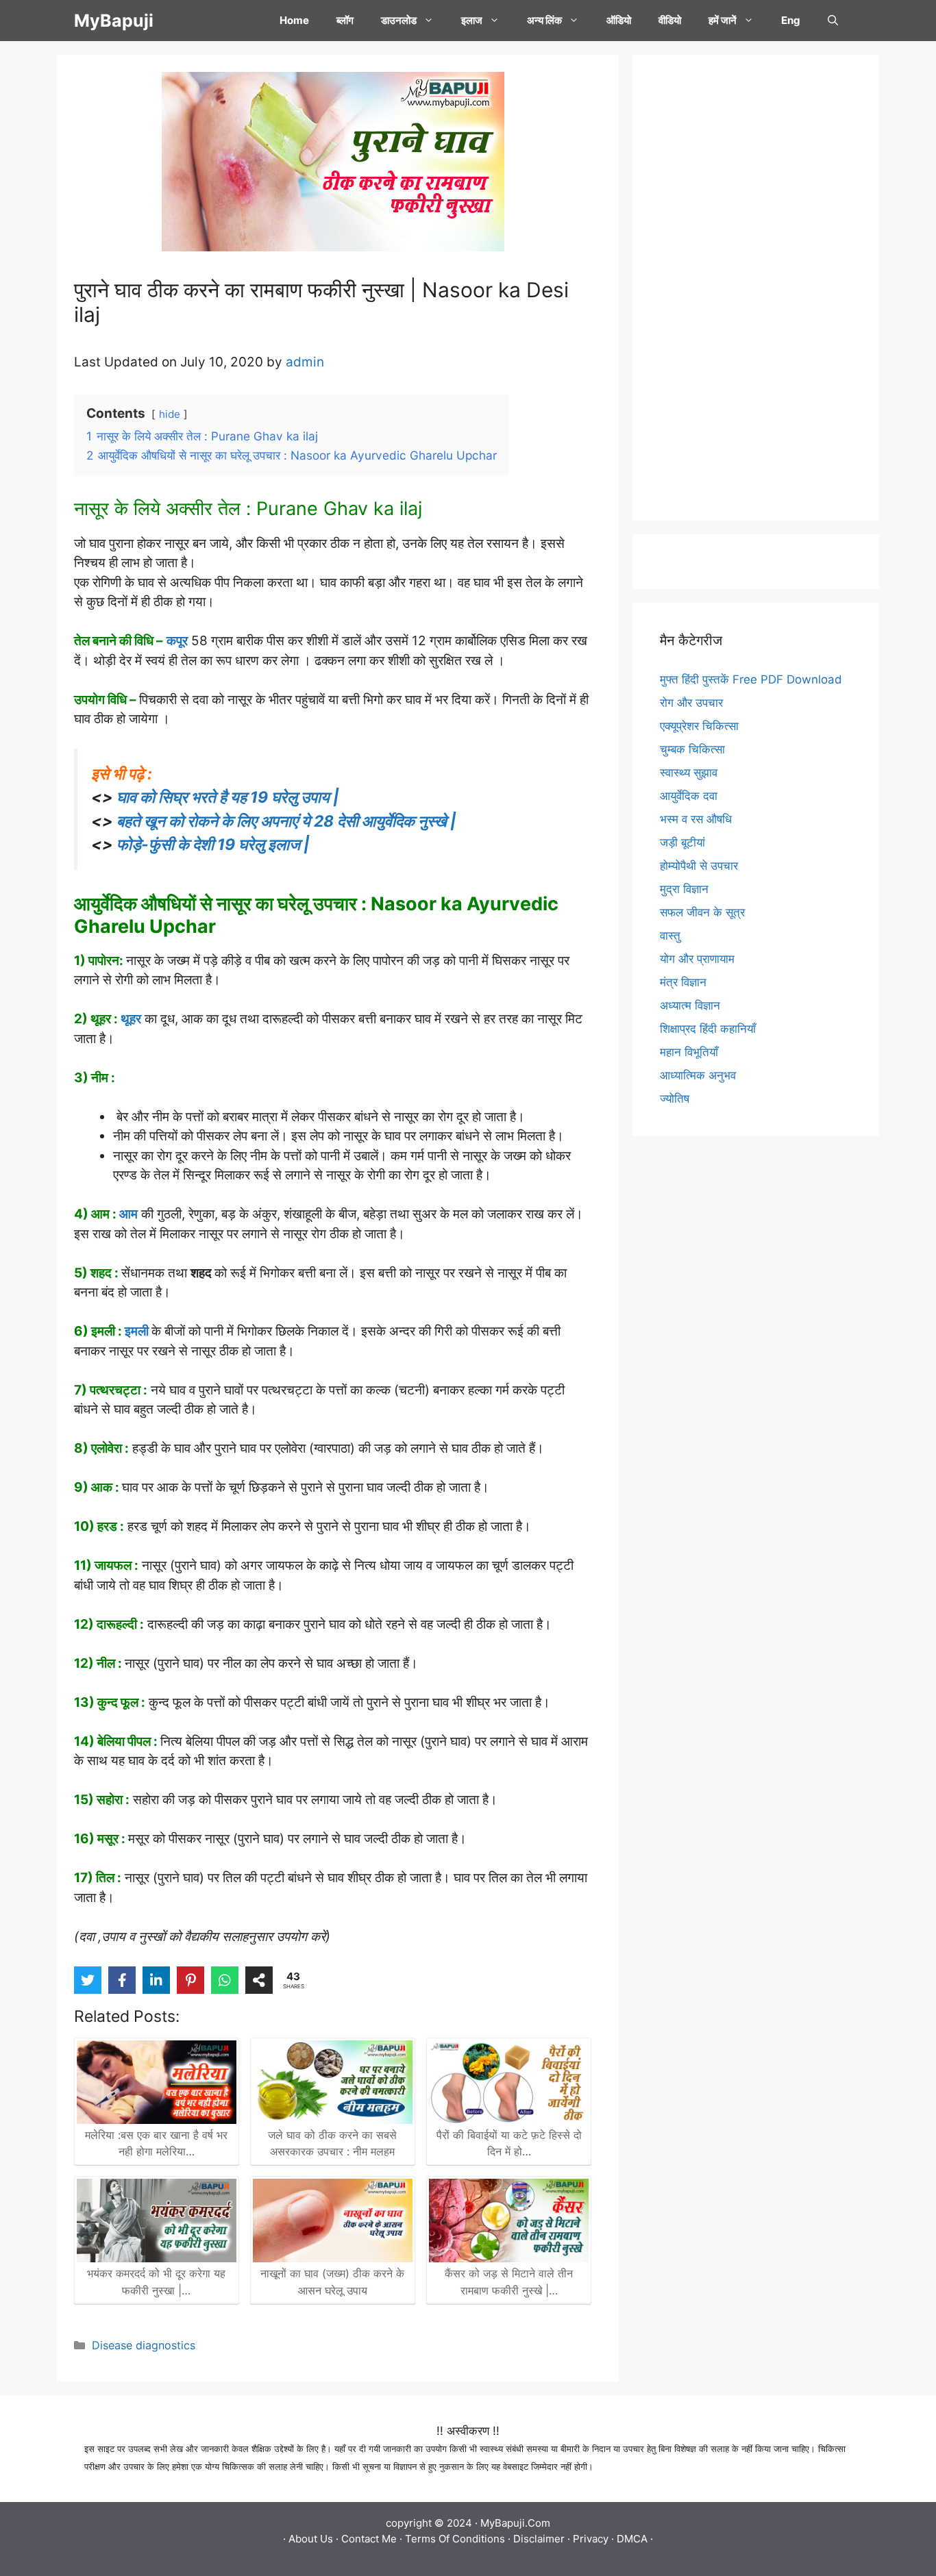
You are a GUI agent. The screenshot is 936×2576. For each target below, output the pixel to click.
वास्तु (670, 936)
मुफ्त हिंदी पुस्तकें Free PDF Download (751, 679)
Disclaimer (539, 2539)
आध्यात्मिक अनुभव (698, 1075)
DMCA (632, 2539)
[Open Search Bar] (833, 21)
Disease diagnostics (144, 2345)
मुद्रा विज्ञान (684, 889)
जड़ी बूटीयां (682, 842)
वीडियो (670, 20)
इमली (137, 1331)
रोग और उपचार (691, 703)
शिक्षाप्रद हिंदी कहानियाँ (708, 1029)
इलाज (472, 20)
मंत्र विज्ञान (683, 982)
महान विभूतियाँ (689, 1052)
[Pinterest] (190, 1980)
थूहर (131, 1019)
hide (170, 414)
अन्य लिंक (544, 20)
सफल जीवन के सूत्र (702, 912)
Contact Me (369, 2539)
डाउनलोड (399, 20)
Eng (791, 20)
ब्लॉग (345, 20)
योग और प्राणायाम (697, 959)
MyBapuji (114, 21)
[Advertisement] (756, 288)
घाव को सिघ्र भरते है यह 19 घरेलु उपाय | (228, 797)
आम (128, 1214)
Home (294, 20)
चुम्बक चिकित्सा (692, 749)
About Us (311, 2539)
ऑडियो (619, 20)
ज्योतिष (675, 1099)
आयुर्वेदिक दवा (689, 796)
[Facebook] (122, 1980)
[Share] (259, 1980)
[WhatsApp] (225, 1980)
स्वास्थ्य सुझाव (689, 773)
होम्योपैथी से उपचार (699, 866)
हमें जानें (723, 20)
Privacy (591, 2539)
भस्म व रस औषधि (696, 819)
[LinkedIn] (156, 1980)
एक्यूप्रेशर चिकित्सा (699, 726)
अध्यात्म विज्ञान (690, 1005)
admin (305, 362)
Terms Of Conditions (455, 2539)
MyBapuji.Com (515, 2523)
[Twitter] (88, 1980)
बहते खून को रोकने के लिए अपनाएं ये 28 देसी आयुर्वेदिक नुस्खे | (286, 821)
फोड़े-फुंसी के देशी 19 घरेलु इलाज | (213, 845)
